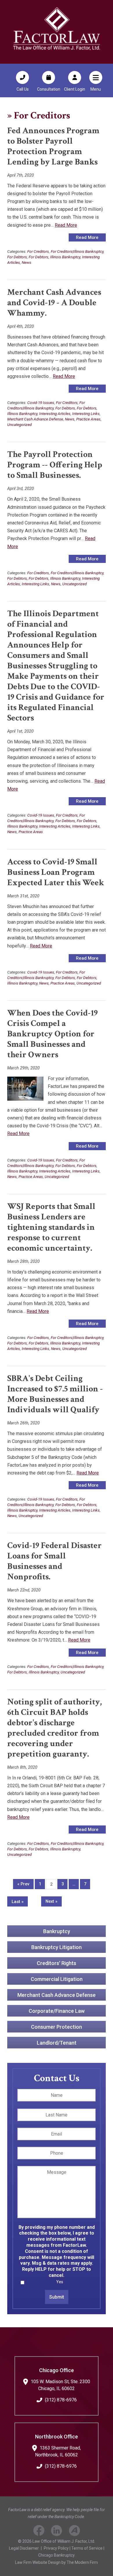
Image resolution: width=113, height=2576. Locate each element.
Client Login (75, 89)
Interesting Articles (55, 414)
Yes (60, 2282)
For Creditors (38, 251)
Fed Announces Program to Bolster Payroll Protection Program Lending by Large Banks (53, 146)
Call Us (23, 89)
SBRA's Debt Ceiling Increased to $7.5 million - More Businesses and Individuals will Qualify (55, 1394)
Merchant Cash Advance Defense (35, 419)
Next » (51, 1901)
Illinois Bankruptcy (65, 257)
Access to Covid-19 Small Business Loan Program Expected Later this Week (56, 872)
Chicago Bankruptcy (57, 2555)
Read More (66, 225)
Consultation (49, 89)
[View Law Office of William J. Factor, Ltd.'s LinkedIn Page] (57, 2532)
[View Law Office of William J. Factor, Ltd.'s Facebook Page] (39, 2532)
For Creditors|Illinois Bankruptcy (77, 251)
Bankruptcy (57, 1931)
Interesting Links (86, 414)
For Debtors (17, 257)
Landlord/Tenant (57, 2043)
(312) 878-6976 (61, 2400)
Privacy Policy (56, 2548)
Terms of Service (87, 2548)
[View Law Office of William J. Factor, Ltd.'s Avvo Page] (75, 2532)
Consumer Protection (57, 2027)
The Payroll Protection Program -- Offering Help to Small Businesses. (55, 465)
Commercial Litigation (57, 1979)
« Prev (23, 1884)
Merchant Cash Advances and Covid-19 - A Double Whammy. (54, 303)
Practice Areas (88, 419)
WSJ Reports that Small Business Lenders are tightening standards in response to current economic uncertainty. (51, 1227)
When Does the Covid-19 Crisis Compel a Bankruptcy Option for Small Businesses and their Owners (52, 1034)
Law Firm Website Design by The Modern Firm (57, 2562)
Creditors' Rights (57, 1963)
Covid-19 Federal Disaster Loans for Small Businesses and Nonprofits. (54, 1561)
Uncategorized (19, 425)
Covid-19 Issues (41, 402)
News (27, 262)
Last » (18, 1902)
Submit (57, 2297)
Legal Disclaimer (24, 2548)
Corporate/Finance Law (57, 2011)
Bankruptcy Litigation (57, 1947)
